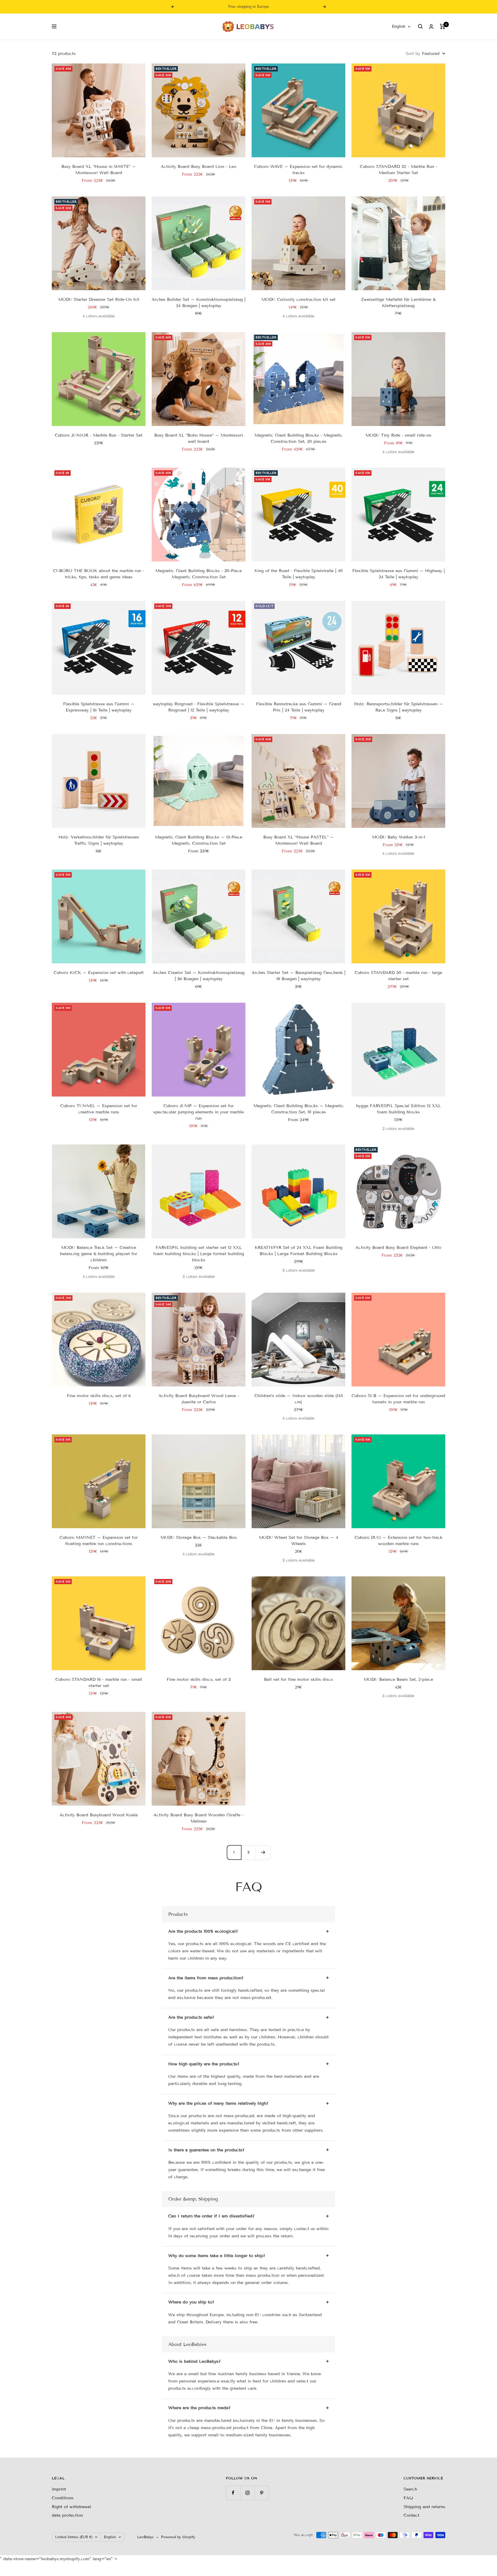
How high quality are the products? (204, 2064)
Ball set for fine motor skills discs (298, 1679)
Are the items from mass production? (206, 1978)
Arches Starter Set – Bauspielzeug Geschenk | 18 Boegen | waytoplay (298, 976)
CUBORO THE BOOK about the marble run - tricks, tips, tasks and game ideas (99, 574)
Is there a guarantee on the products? (206, 2150)
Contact (411, 2515)
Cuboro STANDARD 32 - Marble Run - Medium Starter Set (399, 170)
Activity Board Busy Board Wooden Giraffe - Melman (199, 1818)
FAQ (408, 2498)
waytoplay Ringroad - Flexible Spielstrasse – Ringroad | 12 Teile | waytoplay (199, 707)
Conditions (63, 2498)
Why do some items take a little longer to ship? (217, 2256)
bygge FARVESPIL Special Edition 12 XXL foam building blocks (399, 1109)
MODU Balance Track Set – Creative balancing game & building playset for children (99, 1254)
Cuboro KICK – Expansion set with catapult (99, 973)
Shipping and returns (424, 2507)
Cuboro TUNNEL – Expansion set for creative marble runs (99, 1109)
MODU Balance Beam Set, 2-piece (398, 1679)
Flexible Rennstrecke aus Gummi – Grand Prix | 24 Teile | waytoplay (299, 707)
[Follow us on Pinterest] (262, 2493)
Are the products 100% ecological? (203, 1931)
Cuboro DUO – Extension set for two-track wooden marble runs (399, 1540)
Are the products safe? (191, 2017)
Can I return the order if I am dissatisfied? (211, 2216)
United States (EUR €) (74, 2537)
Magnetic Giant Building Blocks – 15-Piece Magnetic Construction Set (199, 840)
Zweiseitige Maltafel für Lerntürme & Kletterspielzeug (398, 303)
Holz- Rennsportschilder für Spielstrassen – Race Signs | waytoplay (399, 707)
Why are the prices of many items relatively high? (218, 2103)
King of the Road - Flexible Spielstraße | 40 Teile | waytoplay (299, 574)
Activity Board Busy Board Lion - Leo (199, 166)
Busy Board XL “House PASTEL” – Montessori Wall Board (299, 840)
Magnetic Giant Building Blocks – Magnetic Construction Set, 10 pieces (299, 1109)
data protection (67, 2515)
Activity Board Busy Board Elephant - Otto (398, 1247)
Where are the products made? (199, 2408)
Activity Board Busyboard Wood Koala (99, 1815)
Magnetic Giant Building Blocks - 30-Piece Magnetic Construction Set (199, 574)
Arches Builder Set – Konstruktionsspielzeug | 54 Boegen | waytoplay (199, 303)
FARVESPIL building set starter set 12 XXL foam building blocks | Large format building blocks (199, 1254)
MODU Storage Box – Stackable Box (199, 1537)
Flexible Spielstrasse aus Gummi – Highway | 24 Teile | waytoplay (399, 574)
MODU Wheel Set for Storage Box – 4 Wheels (298, 1540)
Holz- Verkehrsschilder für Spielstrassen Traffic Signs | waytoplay (99, 840)
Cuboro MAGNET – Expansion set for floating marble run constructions (99, 1540)
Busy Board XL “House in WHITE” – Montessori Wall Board (99, 170)
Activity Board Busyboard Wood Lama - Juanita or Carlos (199, 1399)
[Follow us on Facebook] (233, 2493)
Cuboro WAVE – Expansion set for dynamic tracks (298, 170)
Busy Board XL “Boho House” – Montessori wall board (199, 438)
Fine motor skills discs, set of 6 (99, 1396)
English (399, 26)
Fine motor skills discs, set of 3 (199, 1679)
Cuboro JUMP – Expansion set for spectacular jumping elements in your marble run (199, 1112)
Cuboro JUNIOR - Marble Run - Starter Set (99, 435)
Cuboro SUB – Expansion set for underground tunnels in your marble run (398, 1399)
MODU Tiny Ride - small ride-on (398, 435)
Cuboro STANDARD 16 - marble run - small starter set (99, 1682)
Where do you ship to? (191, 2302)
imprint (59, 2489)
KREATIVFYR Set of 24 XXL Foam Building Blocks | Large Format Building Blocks (299, 1251)
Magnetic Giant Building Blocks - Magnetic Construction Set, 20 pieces (298, 438)
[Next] (263, 1852)
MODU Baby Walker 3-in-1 (399, 837)
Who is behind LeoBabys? (194, 2361)
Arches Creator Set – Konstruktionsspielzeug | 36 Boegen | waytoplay (199, 976)
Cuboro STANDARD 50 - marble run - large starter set (398, 976)
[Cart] (443, 26)
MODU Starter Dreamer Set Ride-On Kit (99, 299)
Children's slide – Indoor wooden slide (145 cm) (299, 1399)
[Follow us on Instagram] (247, 2493)
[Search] (420, 26)
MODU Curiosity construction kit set (298, 299)
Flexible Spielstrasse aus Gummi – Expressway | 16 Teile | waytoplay (99, 707)
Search (410, 2489)
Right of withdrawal (71, 2507)
